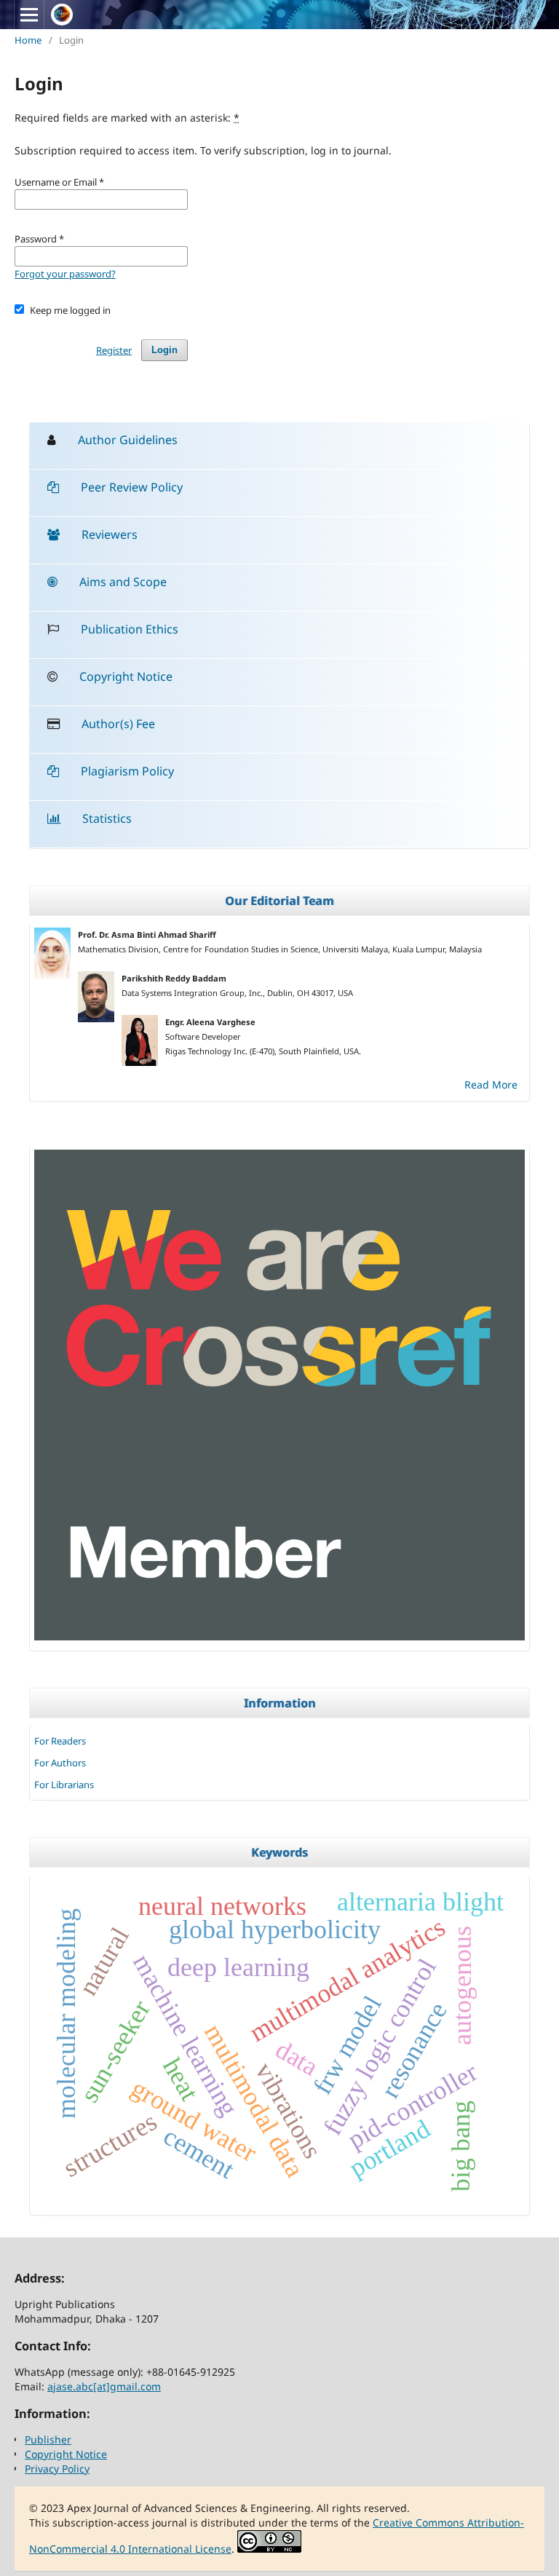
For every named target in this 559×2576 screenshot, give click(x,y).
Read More (491, 1084)
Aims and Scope (123, 582)
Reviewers (110, 534)
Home (28, 40)
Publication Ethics (130, 629)
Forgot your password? (65, 274)
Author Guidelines (128, 440)
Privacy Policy (57, 2469)
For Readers (60, 1741)
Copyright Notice (126, 676)
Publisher (48, 2439)
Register (114, 350)
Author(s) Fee (118, 724)
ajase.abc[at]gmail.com (104, 2386)
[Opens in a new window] (279, 1636)
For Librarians (64, 1785)
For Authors (60, 1763)
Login (164, 350)
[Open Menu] (29, 15)
